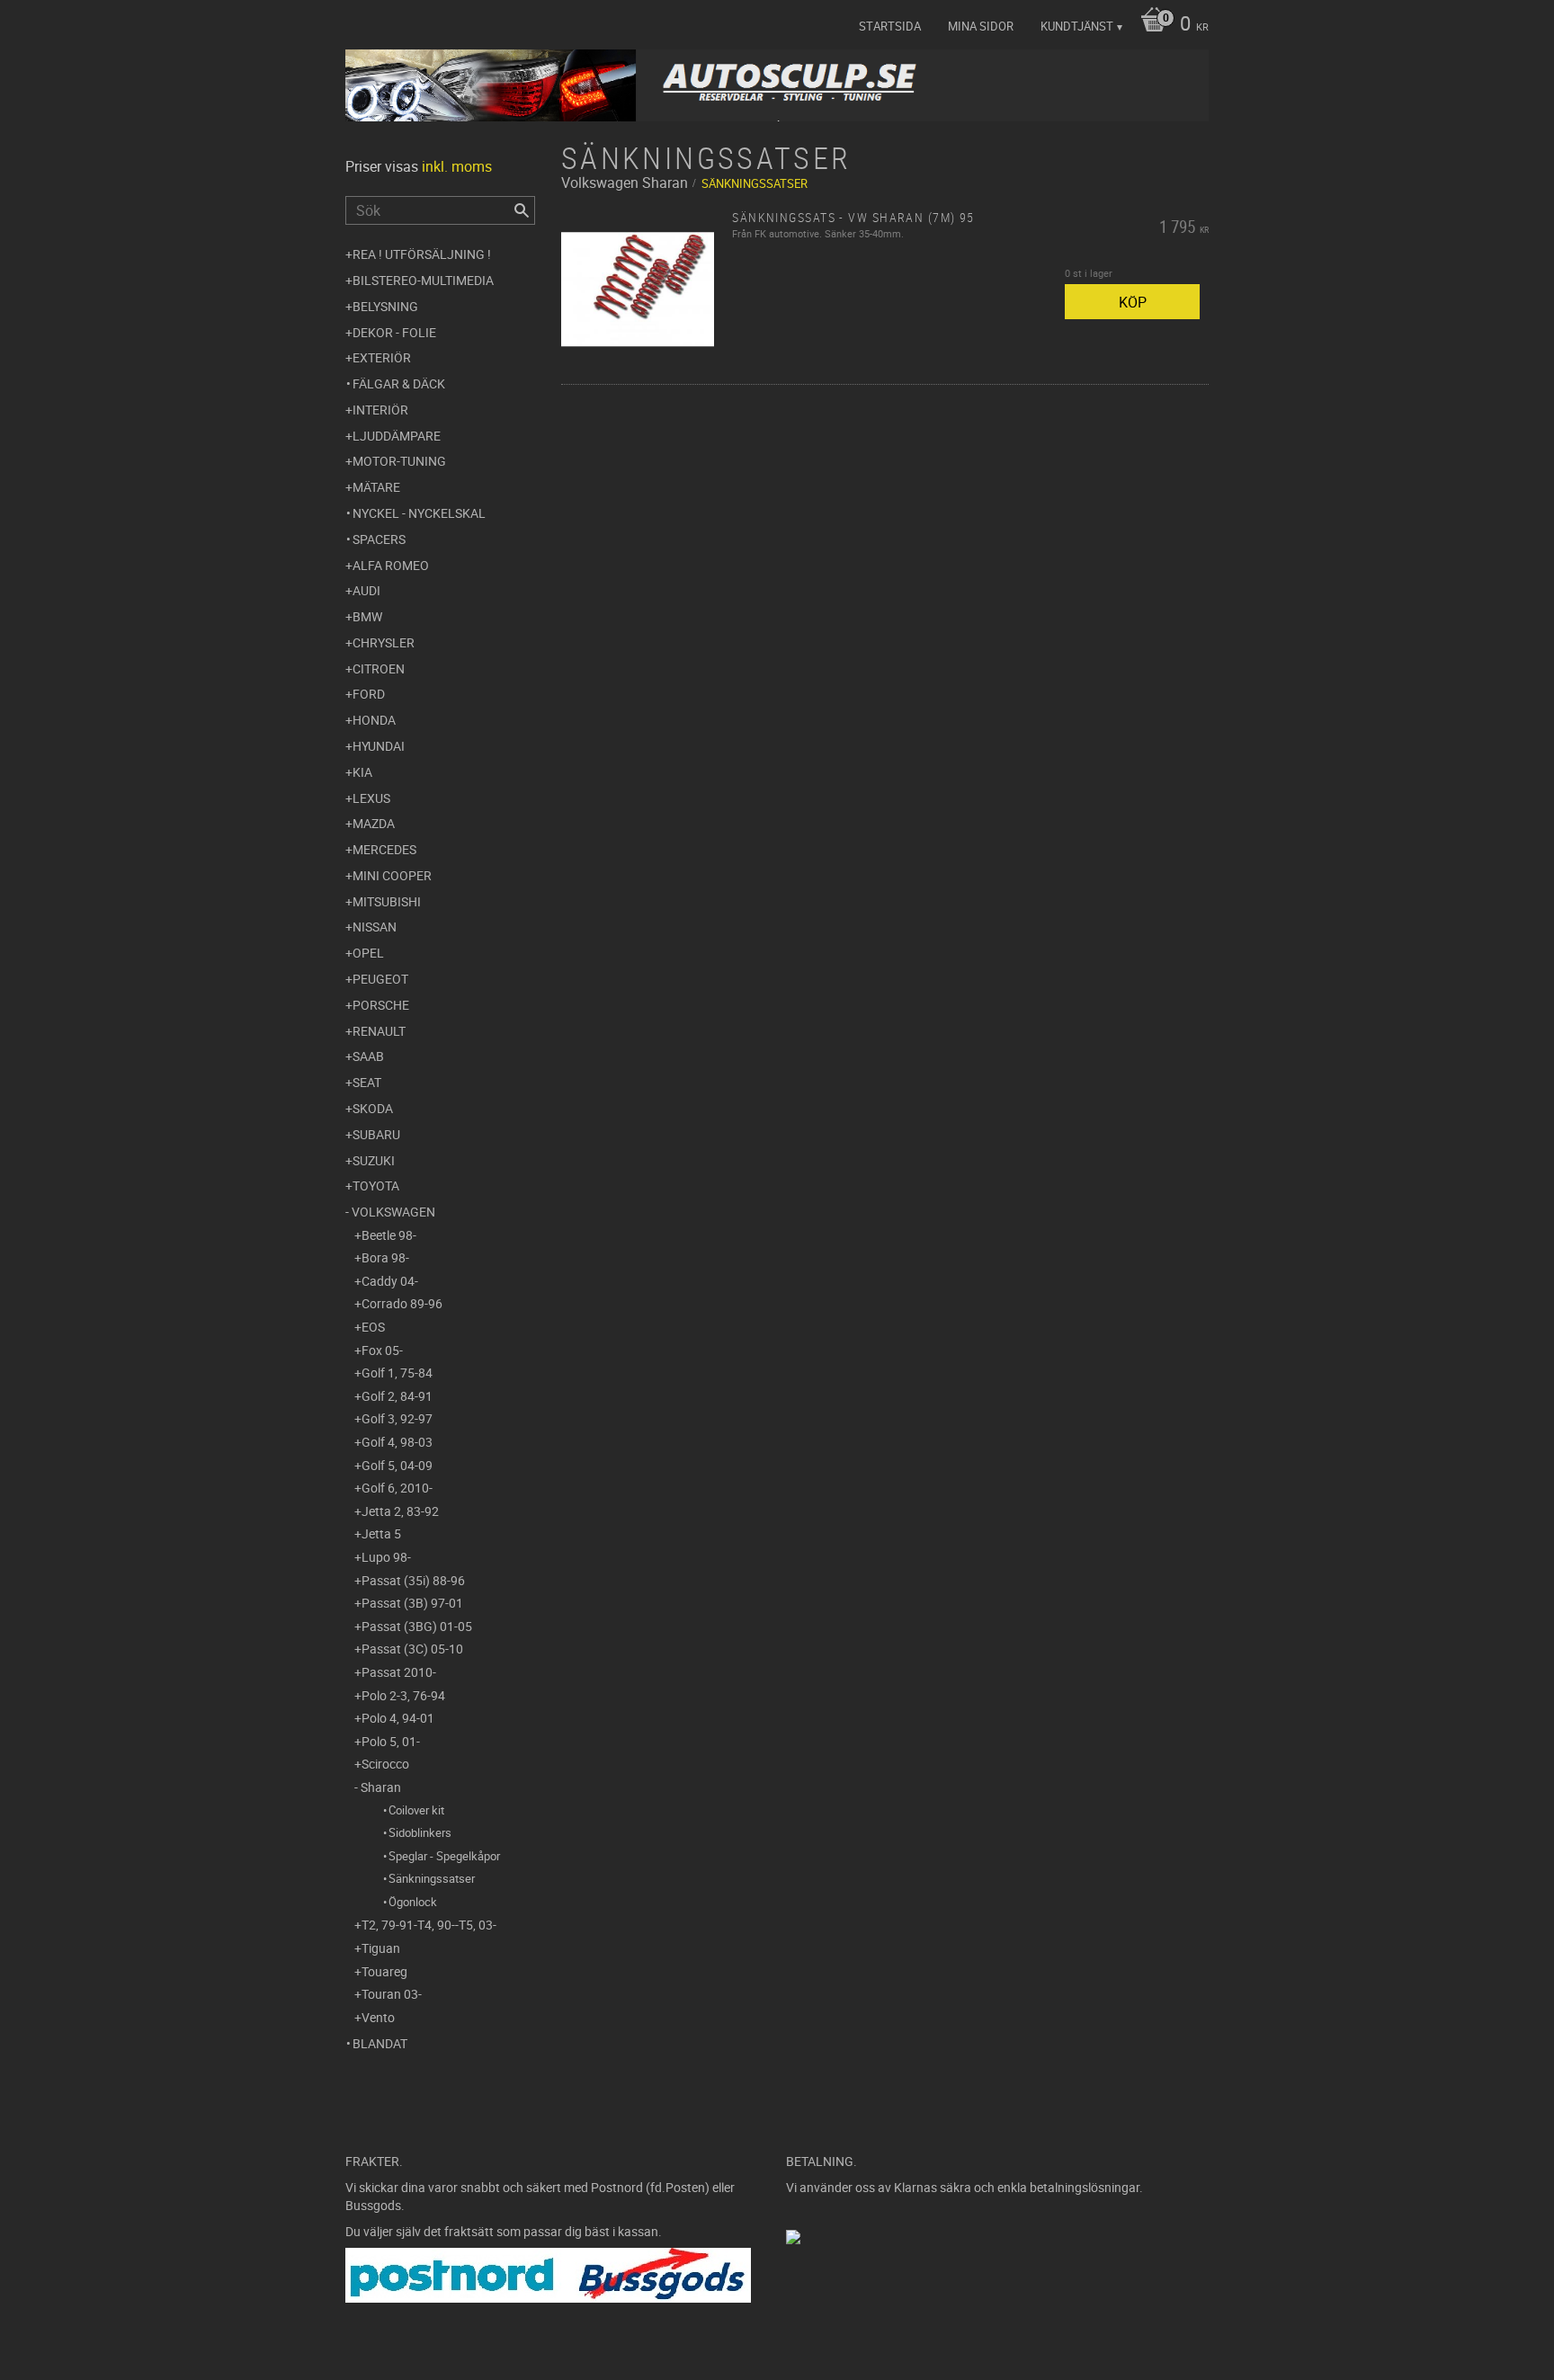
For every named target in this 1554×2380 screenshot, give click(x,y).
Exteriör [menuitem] (382, 357)
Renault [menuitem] (379, 1031)
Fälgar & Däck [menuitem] (399, 383)
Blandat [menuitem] (380, 2043)
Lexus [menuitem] (371, 798)
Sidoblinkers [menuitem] (420, 1832)
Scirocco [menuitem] (385, 1764)
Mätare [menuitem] (376, 487)
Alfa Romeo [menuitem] (391, 565)
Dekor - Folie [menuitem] (394, 332)
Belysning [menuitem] (385, 306)
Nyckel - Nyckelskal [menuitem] (419, 513)
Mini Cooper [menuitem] (392, 875)
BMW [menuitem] (367, 616)
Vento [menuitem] (378, 2017)
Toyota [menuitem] (376, 1186)
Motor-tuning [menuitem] (399, 461)
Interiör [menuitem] (380, 410)
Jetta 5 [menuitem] (381, 1533)
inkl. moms (457, 166)
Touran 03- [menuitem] (392, 1994)
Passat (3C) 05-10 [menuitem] (412, 1649)
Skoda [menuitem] (373, 1108)
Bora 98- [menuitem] (385, 1257)
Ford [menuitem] (369, 694)
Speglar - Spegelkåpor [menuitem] (444, 1856)
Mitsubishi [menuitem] (387, 901)
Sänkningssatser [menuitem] (432, 1878)
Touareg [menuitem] (384, 1971)
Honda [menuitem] (374, 720)
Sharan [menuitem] (381, 1787)
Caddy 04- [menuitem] (390, 1281)
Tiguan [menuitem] (381, 1948)
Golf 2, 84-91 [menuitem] (397, 1396)
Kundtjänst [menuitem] (1077, 26)
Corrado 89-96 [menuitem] (402, 1303)
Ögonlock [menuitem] (413, 1902)
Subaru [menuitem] (376, 1134)
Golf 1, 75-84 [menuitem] (397, 1373)
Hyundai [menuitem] (379, 746)
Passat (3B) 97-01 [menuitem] (412, 1603)
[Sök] (522, 210)
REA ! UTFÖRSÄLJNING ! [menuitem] (422, 254)
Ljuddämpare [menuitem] (397, 436)
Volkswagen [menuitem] (393, 1212)
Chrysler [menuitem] (384, 642)
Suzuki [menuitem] (374, 1160)
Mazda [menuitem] (374, 823)
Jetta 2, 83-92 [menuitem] (400, 1511)
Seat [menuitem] (367, 1082)
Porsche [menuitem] (381, 1005)
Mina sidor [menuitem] (981, 26)
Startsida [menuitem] (890, 26)
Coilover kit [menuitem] (416, 1810)
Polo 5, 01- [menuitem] (391, 1741)
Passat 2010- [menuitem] (399, 1672)
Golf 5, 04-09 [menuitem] (397, 1465)
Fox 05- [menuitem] (382, 1350)
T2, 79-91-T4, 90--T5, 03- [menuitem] (429, 1925)
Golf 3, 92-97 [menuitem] (397, 1418)
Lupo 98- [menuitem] (386, 1557)
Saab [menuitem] (368, 1056)
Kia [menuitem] (362, 772)
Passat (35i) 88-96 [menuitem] (413, 1580)
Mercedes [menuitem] (384, 849)
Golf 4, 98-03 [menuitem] (397, 1442)
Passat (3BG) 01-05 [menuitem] (417, 1626)
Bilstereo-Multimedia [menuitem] (423, 280)
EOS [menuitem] (373, 1327)
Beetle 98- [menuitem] (389, 1235)
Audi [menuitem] (366, 590)
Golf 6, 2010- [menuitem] (397, 1488)
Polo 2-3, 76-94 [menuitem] (403, 1695)
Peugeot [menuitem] (380, 979)
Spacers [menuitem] (379, 539)
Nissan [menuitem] (375, 927)
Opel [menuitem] (368, 953)
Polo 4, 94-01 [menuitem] (398, 1718)
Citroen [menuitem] (379, 669)
